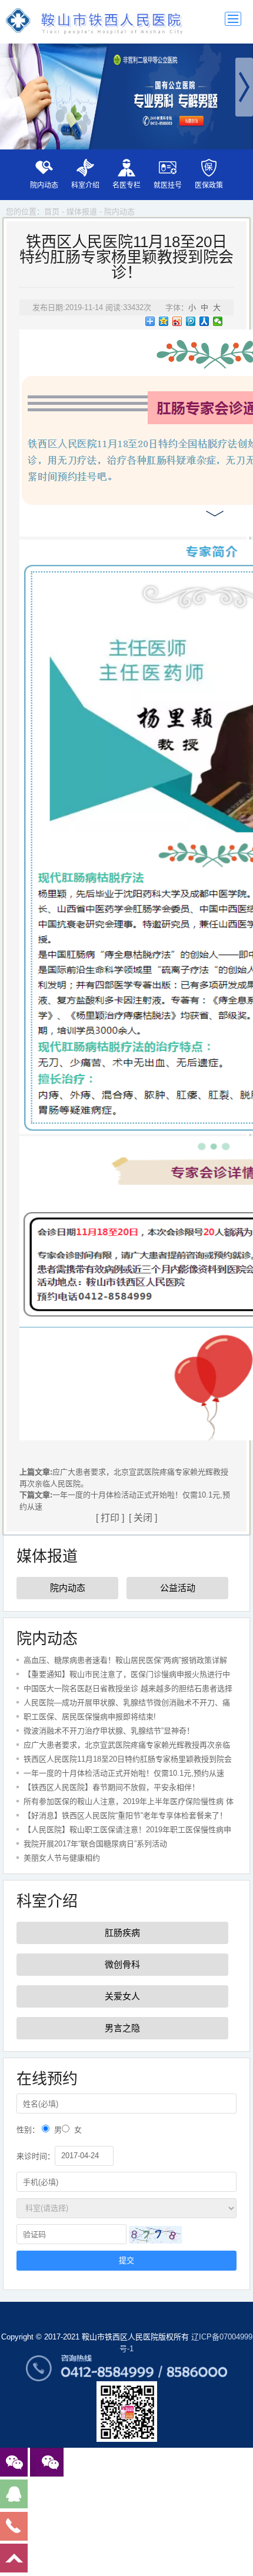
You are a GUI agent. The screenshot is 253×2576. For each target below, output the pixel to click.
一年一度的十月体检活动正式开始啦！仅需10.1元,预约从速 (124, 1773)
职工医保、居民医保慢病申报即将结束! (90, 1717)
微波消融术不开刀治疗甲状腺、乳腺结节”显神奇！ (109, 1731)
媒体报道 (82, 212)
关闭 (143, 1518)
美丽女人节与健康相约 (62, 1858)
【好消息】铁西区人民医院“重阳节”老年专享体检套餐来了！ (125, 1815)
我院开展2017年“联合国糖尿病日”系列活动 (95, 1844)
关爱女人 (122, 1996)
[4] (126, 96)
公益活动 (178, 1588)
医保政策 (209, 185)
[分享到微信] (218, 321)
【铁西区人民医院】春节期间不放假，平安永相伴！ (111, 1787)
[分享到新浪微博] (177, 321)
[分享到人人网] (204, 321)
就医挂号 (168, 185)
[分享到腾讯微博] (191, 321)
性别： (28, 2130)
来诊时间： (36, 2156)
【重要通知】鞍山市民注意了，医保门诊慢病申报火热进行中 (127, 1674)
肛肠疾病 (122, 1933)
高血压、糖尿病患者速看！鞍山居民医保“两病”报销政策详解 (125, 1660)
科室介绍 (85, 185)
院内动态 (44, 185)
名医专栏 (126, 185)
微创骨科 (122, 1964)
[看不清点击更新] (155, 2235)
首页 (52, 212)
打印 (110, 1518)
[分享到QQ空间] (164, 321)
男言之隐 (122, 2028)
